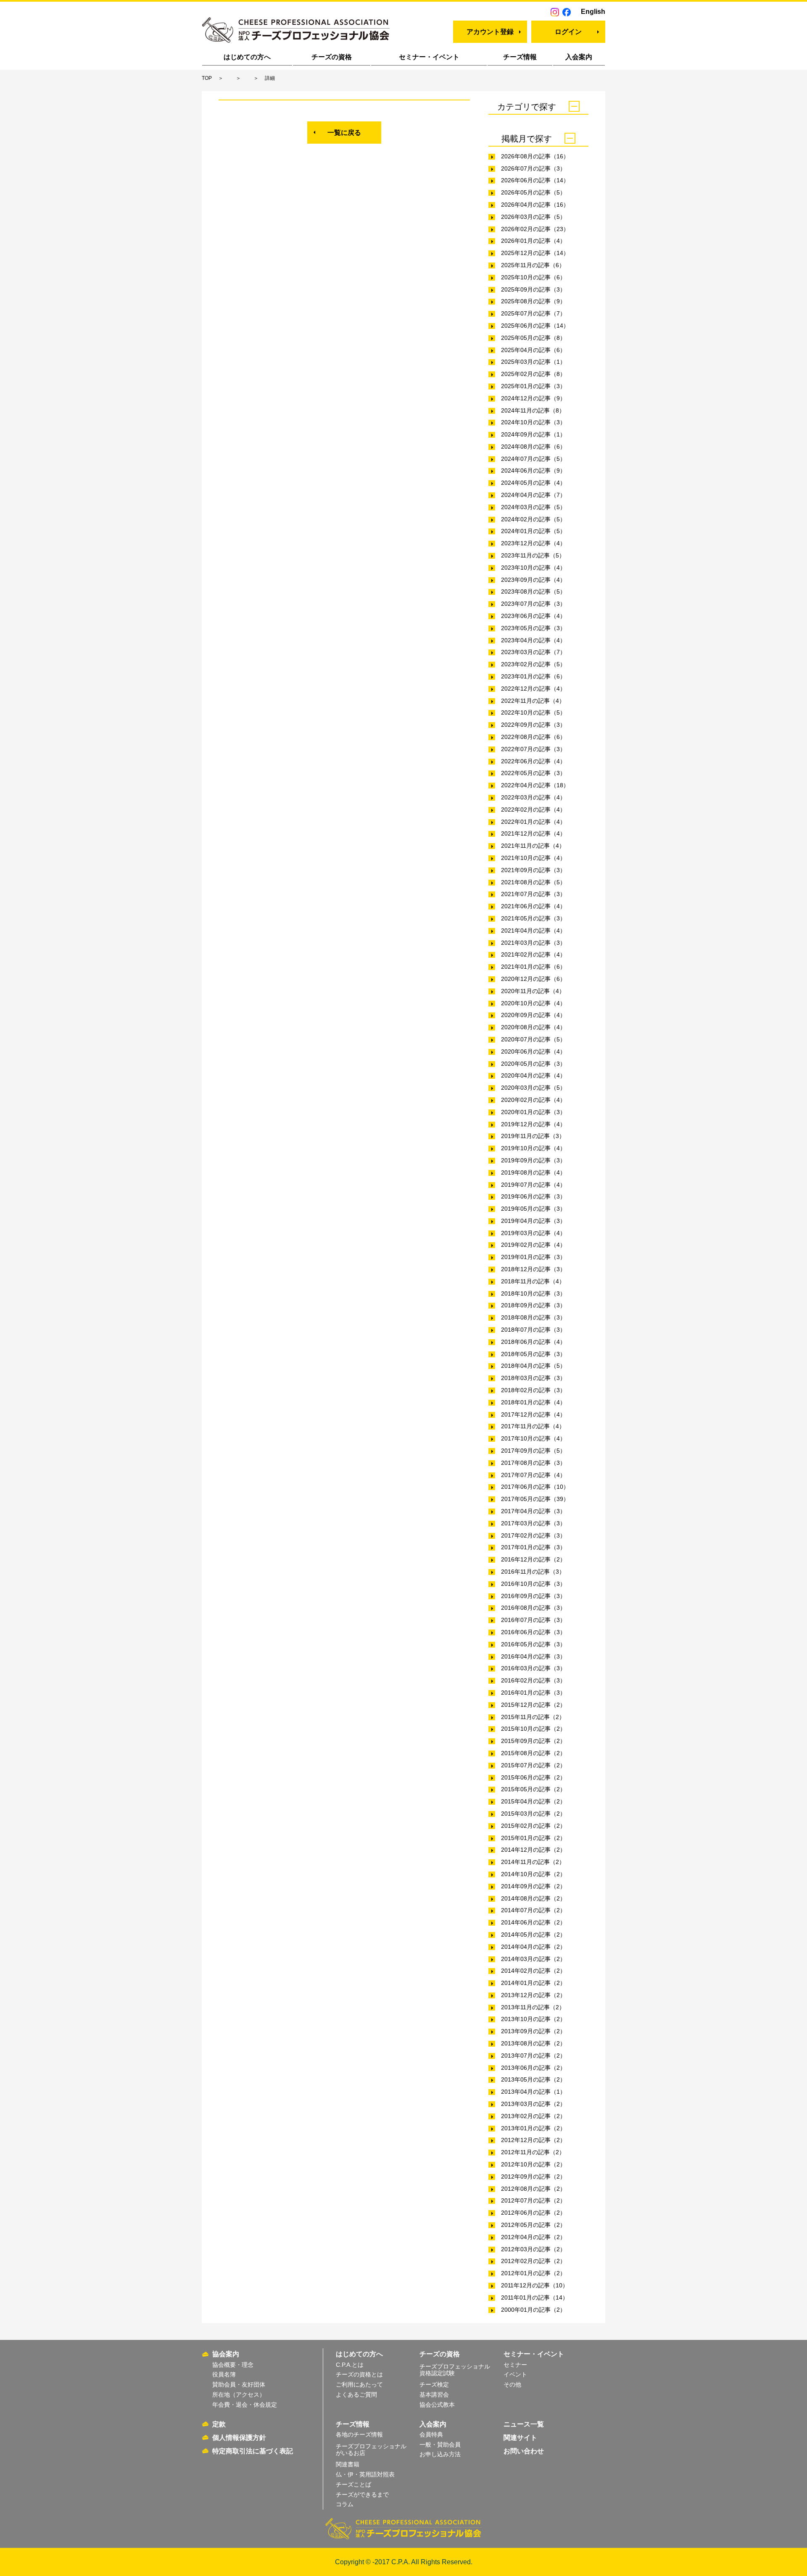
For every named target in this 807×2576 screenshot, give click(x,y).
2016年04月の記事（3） (533, 1656)
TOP (207, 78)
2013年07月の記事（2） (533, 2056)
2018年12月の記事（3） (533, 1269)
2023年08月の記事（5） (533, 591)
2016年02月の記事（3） (533, 1680)
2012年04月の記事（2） (533, 2237)
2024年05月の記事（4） (533, 483)
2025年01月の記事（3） (533, 386)
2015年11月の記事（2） (533, 1717)
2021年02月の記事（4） (533, 954)
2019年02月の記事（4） (533, 1245)
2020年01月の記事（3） (533, 1112)
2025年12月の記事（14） (535, 253)
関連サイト (520, 2438)
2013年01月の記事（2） (533, 2128)
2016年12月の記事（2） (533, 1559)
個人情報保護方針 (239, 2438)
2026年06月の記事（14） (535, 180)
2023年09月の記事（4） (533, 580)
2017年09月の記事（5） (533, 1451)
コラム (345, 2504)
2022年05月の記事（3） (533, 773)
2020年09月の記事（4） (533, 1015)
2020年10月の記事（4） (533, 1003)
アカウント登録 (490, 32)
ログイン (568, 32)
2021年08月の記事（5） (533, 882)
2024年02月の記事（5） (533, 519)
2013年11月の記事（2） (533, 2007)
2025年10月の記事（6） (533, 277)
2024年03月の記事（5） (533, 507)
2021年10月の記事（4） (533, 858)
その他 (512, 2384)
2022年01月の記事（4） (533, 822)
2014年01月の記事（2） (533, 1983)
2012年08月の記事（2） (533, 2189)
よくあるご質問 (356, 2395)
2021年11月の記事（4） (533, 846)
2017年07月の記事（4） (533, 1475)
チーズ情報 (520, 57)
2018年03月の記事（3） (533, 1378)
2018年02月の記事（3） (533, 1390)
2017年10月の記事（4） (533, 1438)
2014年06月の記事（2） (533, 1922)
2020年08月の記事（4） (533, 1027)
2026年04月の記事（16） (535, 205)
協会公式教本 (437, 2405)
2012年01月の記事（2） (533, 2273)
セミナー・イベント (429, 57)
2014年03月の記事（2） (533, 1959)
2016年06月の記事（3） (533, 1632)
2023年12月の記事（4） (533, 543)
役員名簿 (224, 2374)
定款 (219, 2424)
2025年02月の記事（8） (533, 374)
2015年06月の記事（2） (533, 1777)
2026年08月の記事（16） (535, 156)
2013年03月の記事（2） (533, 2104)
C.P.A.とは (350, 2365)
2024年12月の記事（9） (533, 398)
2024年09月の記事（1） (533, 434)
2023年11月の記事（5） (533, 555)
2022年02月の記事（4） (533, 810)
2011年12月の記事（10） (535, 2285)
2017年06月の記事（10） (535, 1487)
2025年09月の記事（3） (533, 289)
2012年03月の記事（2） (533, 2249)
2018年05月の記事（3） (533, 1354)
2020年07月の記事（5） (533, 1039)
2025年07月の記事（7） (533, 313)
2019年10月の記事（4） (533, 1148)
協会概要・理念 (233, 2365)
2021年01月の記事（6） (533, 967)
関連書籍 (348, 2464)
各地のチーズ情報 (359, 2434)
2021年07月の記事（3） (533, 894)
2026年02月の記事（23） (535, 229)
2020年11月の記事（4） (533, 991)
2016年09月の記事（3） (533, 1596)
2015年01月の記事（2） (533, 1838)
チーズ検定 (434, 2384)
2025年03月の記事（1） (533, 362)
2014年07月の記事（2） (533, 1910)
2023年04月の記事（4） (533, 640)
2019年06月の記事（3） (533, 1196)
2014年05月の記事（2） (533, 1935)
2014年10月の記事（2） (533, 1874)
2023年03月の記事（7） (533, 652)
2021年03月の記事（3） (533, 943)
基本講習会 (434, 2395)
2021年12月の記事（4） (533, 833)
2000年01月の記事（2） (533, 2310)
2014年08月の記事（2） (533, 1898)
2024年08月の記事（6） (533, 447)
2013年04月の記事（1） (533, 2092)
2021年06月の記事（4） (533, 906)
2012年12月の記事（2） (533, 2140)
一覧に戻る (344, 133)
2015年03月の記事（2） (533, 1814)
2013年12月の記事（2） (533, 1995)
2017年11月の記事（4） (533, 1426)
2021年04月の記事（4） (533, 931)
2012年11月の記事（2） (533, 2152)
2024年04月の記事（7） (533, 495)
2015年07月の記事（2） (533, 1765)
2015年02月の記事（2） (533, 1826)
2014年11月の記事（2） (533, 1862)
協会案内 (226, 2354)
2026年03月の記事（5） (533, 217)
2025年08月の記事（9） (533, 301)
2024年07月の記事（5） (533, 459)
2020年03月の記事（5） (533, 1088)
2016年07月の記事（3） (533, 1620)
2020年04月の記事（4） (533, 1075)
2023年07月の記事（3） (533, 604)
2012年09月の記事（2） (533, 2176)
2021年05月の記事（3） (533, 918)
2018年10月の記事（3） (533, 1293)
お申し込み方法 (440, 2454)
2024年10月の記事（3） (533, 422)
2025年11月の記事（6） (533, 265)
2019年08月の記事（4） (533, 1172)
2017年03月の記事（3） (533, 1523)
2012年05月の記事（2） (533, 2225)
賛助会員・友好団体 (239, 2384)
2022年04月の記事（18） (535, 785)
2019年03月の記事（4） (533, 1233)
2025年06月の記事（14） (535, 326)
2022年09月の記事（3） (533, 725)
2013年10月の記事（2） (533, 2019)
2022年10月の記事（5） (533, 712)
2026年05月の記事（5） (533, 192)
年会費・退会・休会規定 (245, 2405)
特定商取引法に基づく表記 (253, 2451)
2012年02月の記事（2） (533, 2261)
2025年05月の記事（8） (533, 338)
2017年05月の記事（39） (535, 1499)
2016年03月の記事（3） (533, 1668)
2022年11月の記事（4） (533, 701)
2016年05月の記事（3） (533, 1644)
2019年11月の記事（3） (533, 1136)
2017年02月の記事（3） (533, 1535)
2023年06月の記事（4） (533, 616)
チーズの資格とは (359, 2374)
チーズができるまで (362, 2495)
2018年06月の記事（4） (533, 1342)
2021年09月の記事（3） (533, 870)
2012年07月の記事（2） (533, 2200)
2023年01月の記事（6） (533, 676)
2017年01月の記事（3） (533, 1547)
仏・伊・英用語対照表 (365, 2474)
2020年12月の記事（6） (533, 979)
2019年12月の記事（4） (533, 1124)
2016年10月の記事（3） (533, 1584)
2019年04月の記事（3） (533, 1221)
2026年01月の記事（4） (533, 241)
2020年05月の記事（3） (533, 1064)
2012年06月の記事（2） (533, 2213)
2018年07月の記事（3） (533, 1330)
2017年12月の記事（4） (533, 1414)
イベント (515, 2374)
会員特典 (431, 2434)
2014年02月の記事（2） (533, 1971)
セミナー (515, 2365)
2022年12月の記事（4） (533, 689)
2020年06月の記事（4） (533, 1051)
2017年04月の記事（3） (533, 1511)
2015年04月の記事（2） (533, 1801)
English (593, 12)
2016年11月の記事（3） (533, 1572)
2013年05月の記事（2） (533, 2079)
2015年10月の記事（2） (533, 1729)
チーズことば (353, 2484)
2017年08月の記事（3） (533, 1463)
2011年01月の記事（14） (535, 2297)
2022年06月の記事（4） (533, 761)
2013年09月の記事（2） (533, 2031)
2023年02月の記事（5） (533, 664)
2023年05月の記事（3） (533, 628)
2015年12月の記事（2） (533, 1705)
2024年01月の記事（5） (533, 531)
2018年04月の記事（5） (533, 1366)
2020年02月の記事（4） (533, 1100)
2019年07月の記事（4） (533, 1185)
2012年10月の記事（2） (533, 2164)
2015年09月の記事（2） (533, 1741)
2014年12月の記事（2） (533, 1850)
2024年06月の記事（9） (533, 471)
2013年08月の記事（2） (533, 2043)
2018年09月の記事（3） (533, 1305)
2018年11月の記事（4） (533, 1281)
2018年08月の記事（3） (533, 1317)
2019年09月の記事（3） (533, 1160)
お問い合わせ (524, 2451)
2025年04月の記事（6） (533, 350)
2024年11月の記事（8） (533, 410)
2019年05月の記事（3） (533, 1209)
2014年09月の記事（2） (533, 1886)
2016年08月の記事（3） (533, 1608)
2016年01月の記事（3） (533, 1693)
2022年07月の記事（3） (533, 749)
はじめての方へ (247, 57)
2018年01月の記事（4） (533, 1402)
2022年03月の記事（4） (533, 797)
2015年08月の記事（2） (533, 1753)
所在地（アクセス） (239, 2395)
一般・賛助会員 (440, 2445)
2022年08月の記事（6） (533, 737)
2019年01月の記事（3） (533, 1257)
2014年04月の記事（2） (533, 1947)
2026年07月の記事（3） (533, 168)
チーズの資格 (332, 57)
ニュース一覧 (524, 2424)
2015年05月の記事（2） (533, 1789)
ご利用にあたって (359, 2384)
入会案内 (579, 57)
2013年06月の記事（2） (533, 2068)
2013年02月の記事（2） (533, 2116)
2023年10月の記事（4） (533, 568)
